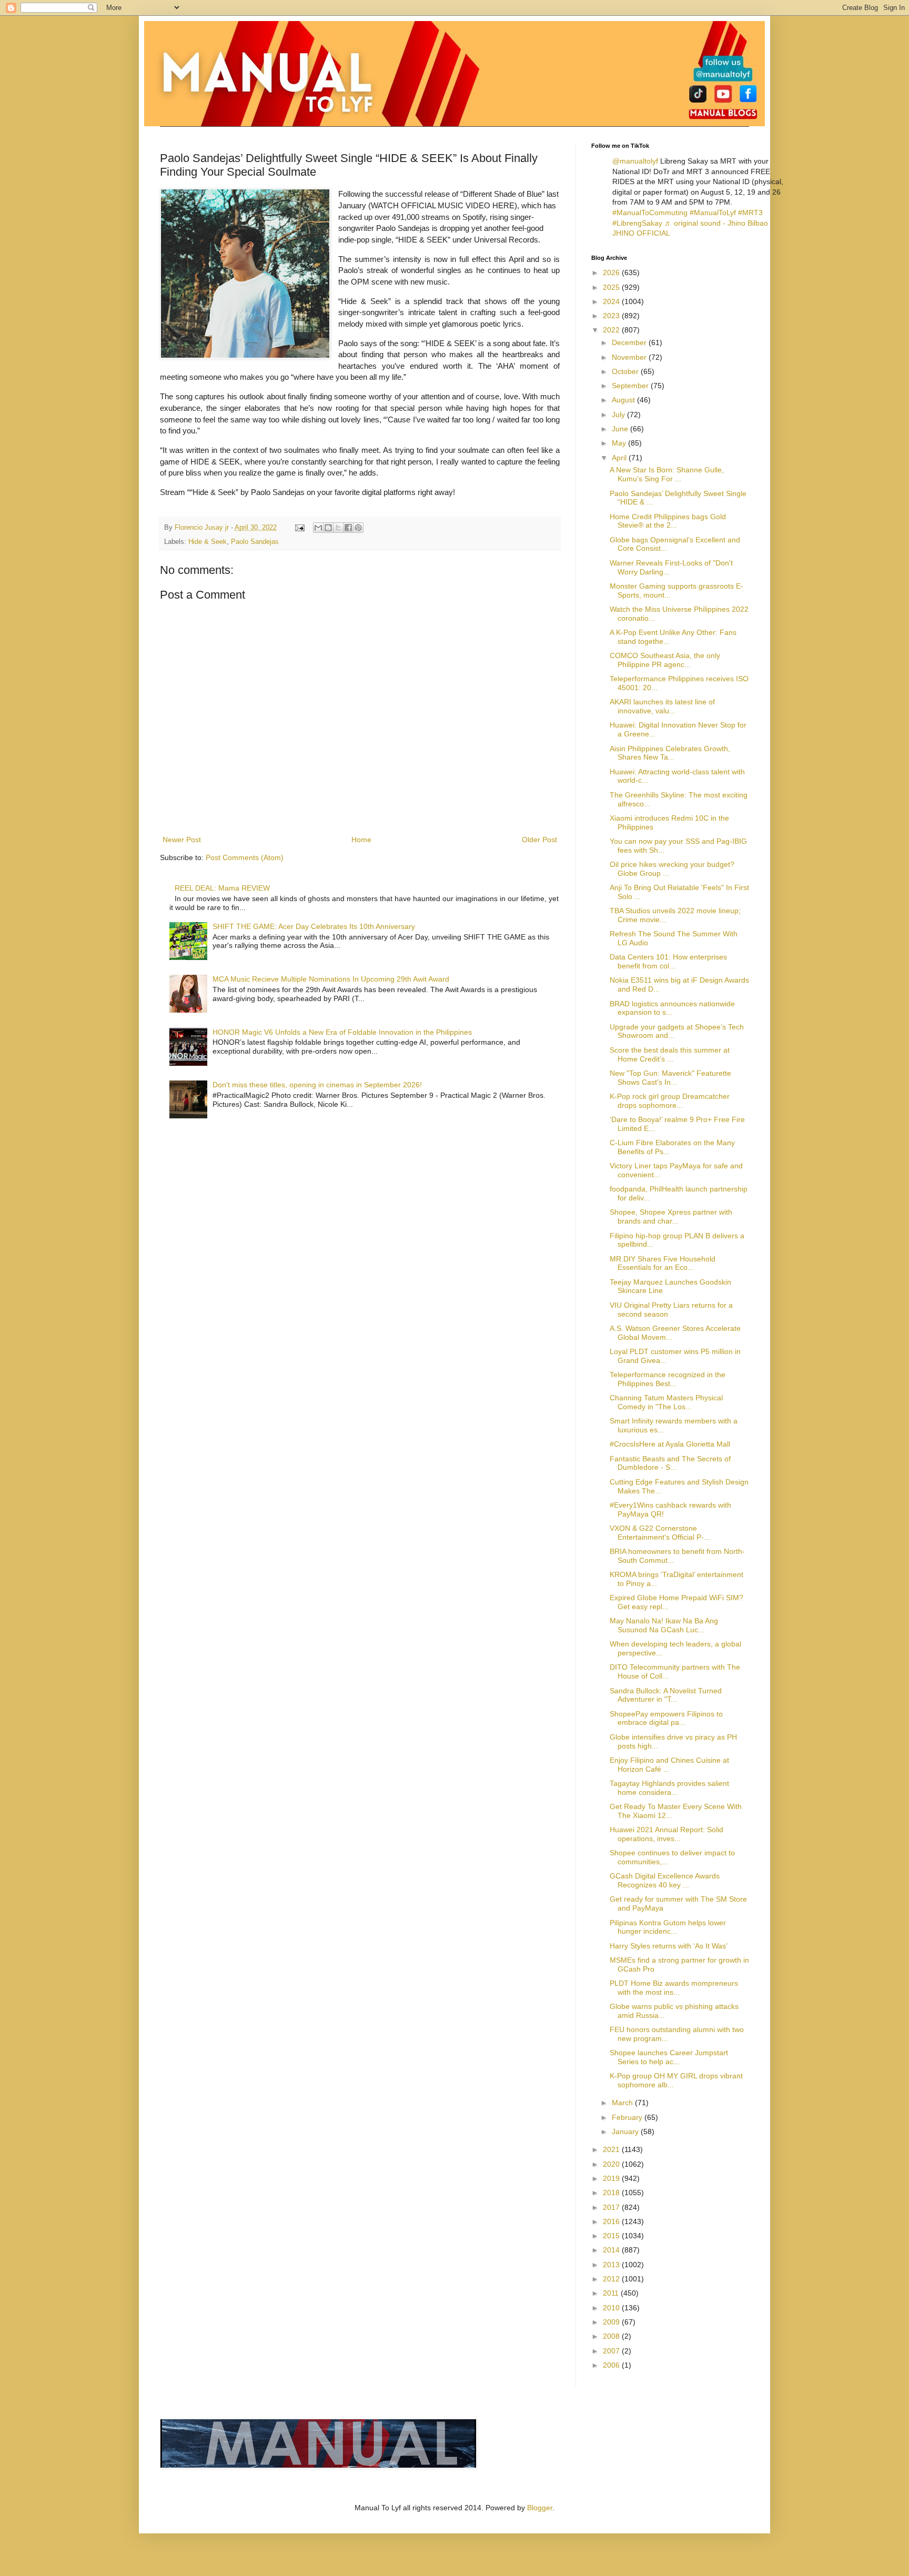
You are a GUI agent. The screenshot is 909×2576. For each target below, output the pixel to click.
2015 (612, 2236)
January (626, 2131)
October (626, 371)
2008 (612, 2336)
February (628, 2117)
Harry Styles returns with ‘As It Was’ (669, 1946)
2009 (612, 2322)
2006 (612, 2365)
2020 (612, 2164)
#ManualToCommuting (650, 213)
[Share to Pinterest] (358, 528)
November (630, 357)
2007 (612, 2351)
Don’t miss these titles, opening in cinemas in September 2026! (317, 1085)
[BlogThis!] (328, 528)
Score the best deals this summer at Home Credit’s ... (670, 1054)
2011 (612, 2293)
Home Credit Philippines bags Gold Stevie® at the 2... (668, 521)
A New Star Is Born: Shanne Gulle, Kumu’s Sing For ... (667, 474)
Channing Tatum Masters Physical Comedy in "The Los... (666, 1402)
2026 (612, 272)
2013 (612, 2265)
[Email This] (318, 528)
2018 (612, 2193)
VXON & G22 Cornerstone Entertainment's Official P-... (660, 1533)
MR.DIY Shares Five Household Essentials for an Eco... (663, 1263)
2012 (612, 2279)
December (630, 342)
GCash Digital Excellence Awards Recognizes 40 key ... (665, 1880)
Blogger (540, 2508)
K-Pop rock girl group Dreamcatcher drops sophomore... (670, 1101)
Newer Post (182, 840)
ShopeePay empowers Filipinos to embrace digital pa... (666, 1718)
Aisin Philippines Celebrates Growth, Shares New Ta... (670, 753)
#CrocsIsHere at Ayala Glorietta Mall (670, 1444)
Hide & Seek (208, 542)
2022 (612, 330)
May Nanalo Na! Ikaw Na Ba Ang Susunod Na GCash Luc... (664, 1625)
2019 (612, 2178)
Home (361, 840)
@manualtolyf (635, 161)
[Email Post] (299, 528)
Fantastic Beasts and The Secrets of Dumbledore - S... (670, 1463)
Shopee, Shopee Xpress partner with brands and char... (671, 1216)
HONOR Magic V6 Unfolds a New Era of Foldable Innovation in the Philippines (342, 1032)
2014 (612, 2250)
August (624, 400)
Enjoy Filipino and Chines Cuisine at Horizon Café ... (669, 1765)
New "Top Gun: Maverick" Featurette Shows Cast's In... (670, 1078)
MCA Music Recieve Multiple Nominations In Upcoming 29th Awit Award (331, 979)
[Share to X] (338, 528)
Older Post (539, 840)
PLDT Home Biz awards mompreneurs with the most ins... (674, 1988)
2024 (612, 301)
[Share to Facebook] (348, 528)
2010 (612, 2308)
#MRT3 (750, 213)
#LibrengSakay (637, 223)
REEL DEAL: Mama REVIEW (222, 888)
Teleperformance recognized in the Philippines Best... (668, 1379)
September (631, 386)
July (619, 415)
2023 (612, 316)
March (623, 2103)
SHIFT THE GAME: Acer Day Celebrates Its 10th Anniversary (314, 926)
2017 (612, 2207)
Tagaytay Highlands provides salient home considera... (669, 1788)
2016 (612, 2221)
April (620, 458)
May (620, 443)
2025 (612, 287)
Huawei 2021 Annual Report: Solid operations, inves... (666, 1834)
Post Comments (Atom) (245, 857)
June (621, 429)
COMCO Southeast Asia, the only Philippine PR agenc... (665, 660)
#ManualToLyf (713, 213)
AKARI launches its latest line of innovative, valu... (662, 706)
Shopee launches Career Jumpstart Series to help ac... (669, 2057)
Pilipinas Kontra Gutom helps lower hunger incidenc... (668, 1927)
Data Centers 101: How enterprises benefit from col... (668, 961)
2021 (612, 2149)
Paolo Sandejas (255, 542)
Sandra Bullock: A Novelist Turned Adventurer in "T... (666, 1695)
